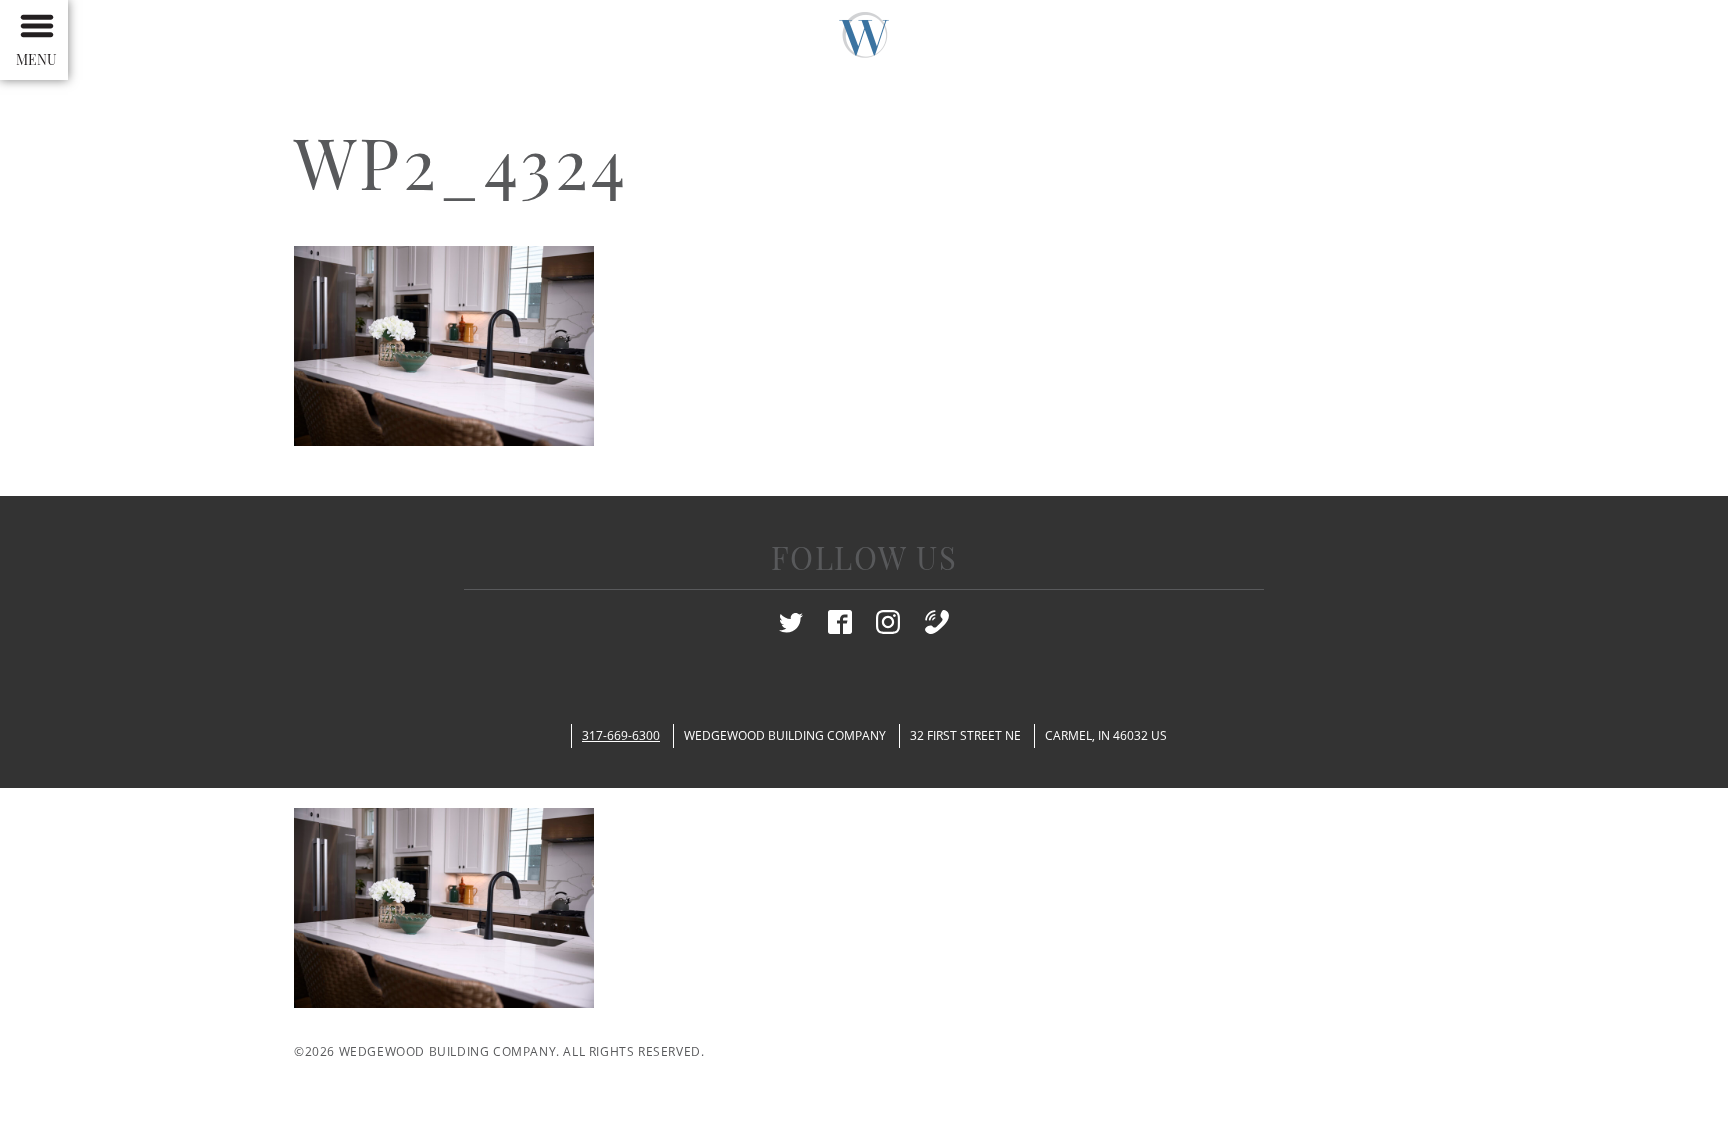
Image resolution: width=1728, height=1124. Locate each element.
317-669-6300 (621, 735)
